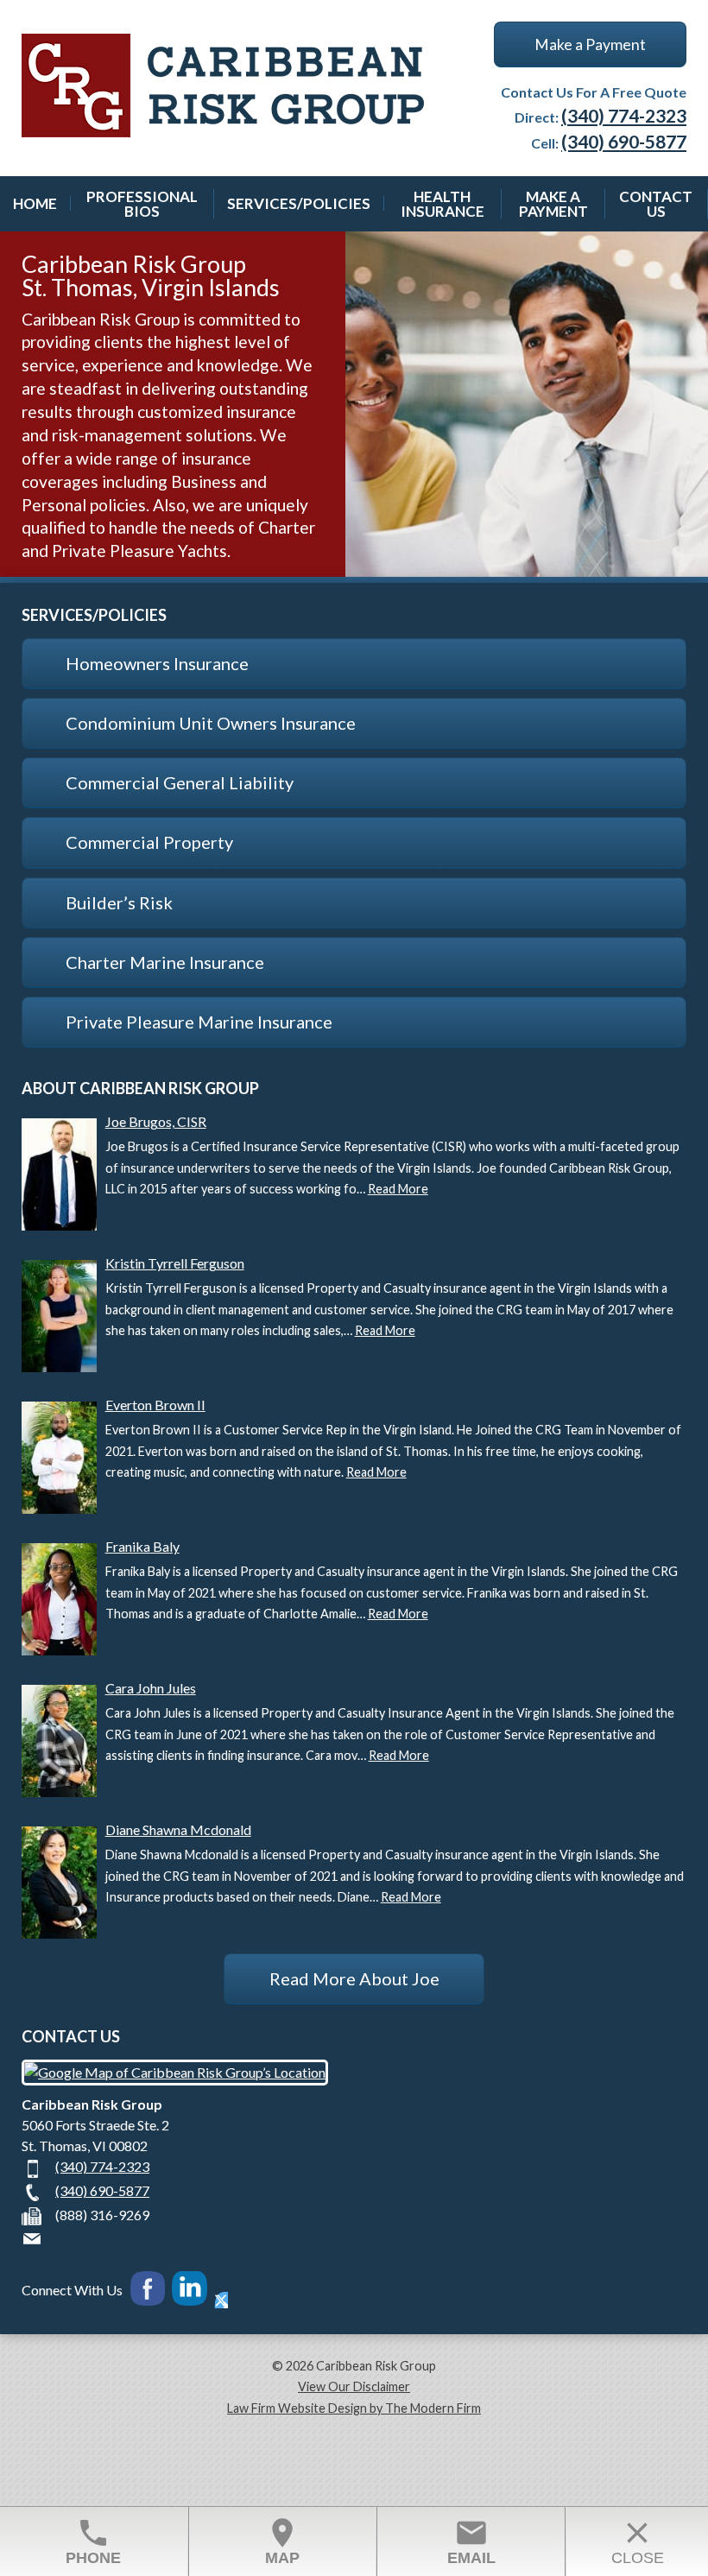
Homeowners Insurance (157, 663)
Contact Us (656, 204)
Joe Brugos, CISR (156, 1121)
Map (282, 2541)
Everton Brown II (155, 1405)
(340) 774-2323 (624, 115)
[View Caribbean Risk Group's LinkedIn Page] (192, 2291)
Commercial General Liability (180, 782)
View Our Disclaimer (354, 2386)
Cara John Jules (151, 1688)
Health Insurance (442, 204)
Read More (398, 1189)
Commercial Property (149, 842)
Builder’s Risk (119, 902)
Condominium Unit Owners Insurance (211, 723)
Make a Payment (590, 44)
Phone (93, 2541)
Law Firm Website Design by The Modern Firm (354, 2408)
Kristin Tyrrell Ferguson (175, 1263)
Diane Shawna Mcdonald (178, 1829)
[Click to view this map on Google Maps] (175, 2072)
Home (35, 203)
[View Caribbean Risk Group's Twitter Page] (221, 2300)
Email (471, 2541)
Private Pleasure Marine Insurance (199, 1022)
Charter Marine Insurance (165, 962)
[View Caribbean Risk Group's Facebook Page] (147, 2291)
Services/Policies (299, 203)
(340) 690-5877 (624, 141)
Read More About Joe (354, 1978)
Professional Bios (142, 204)
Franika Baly (142, 1546)
